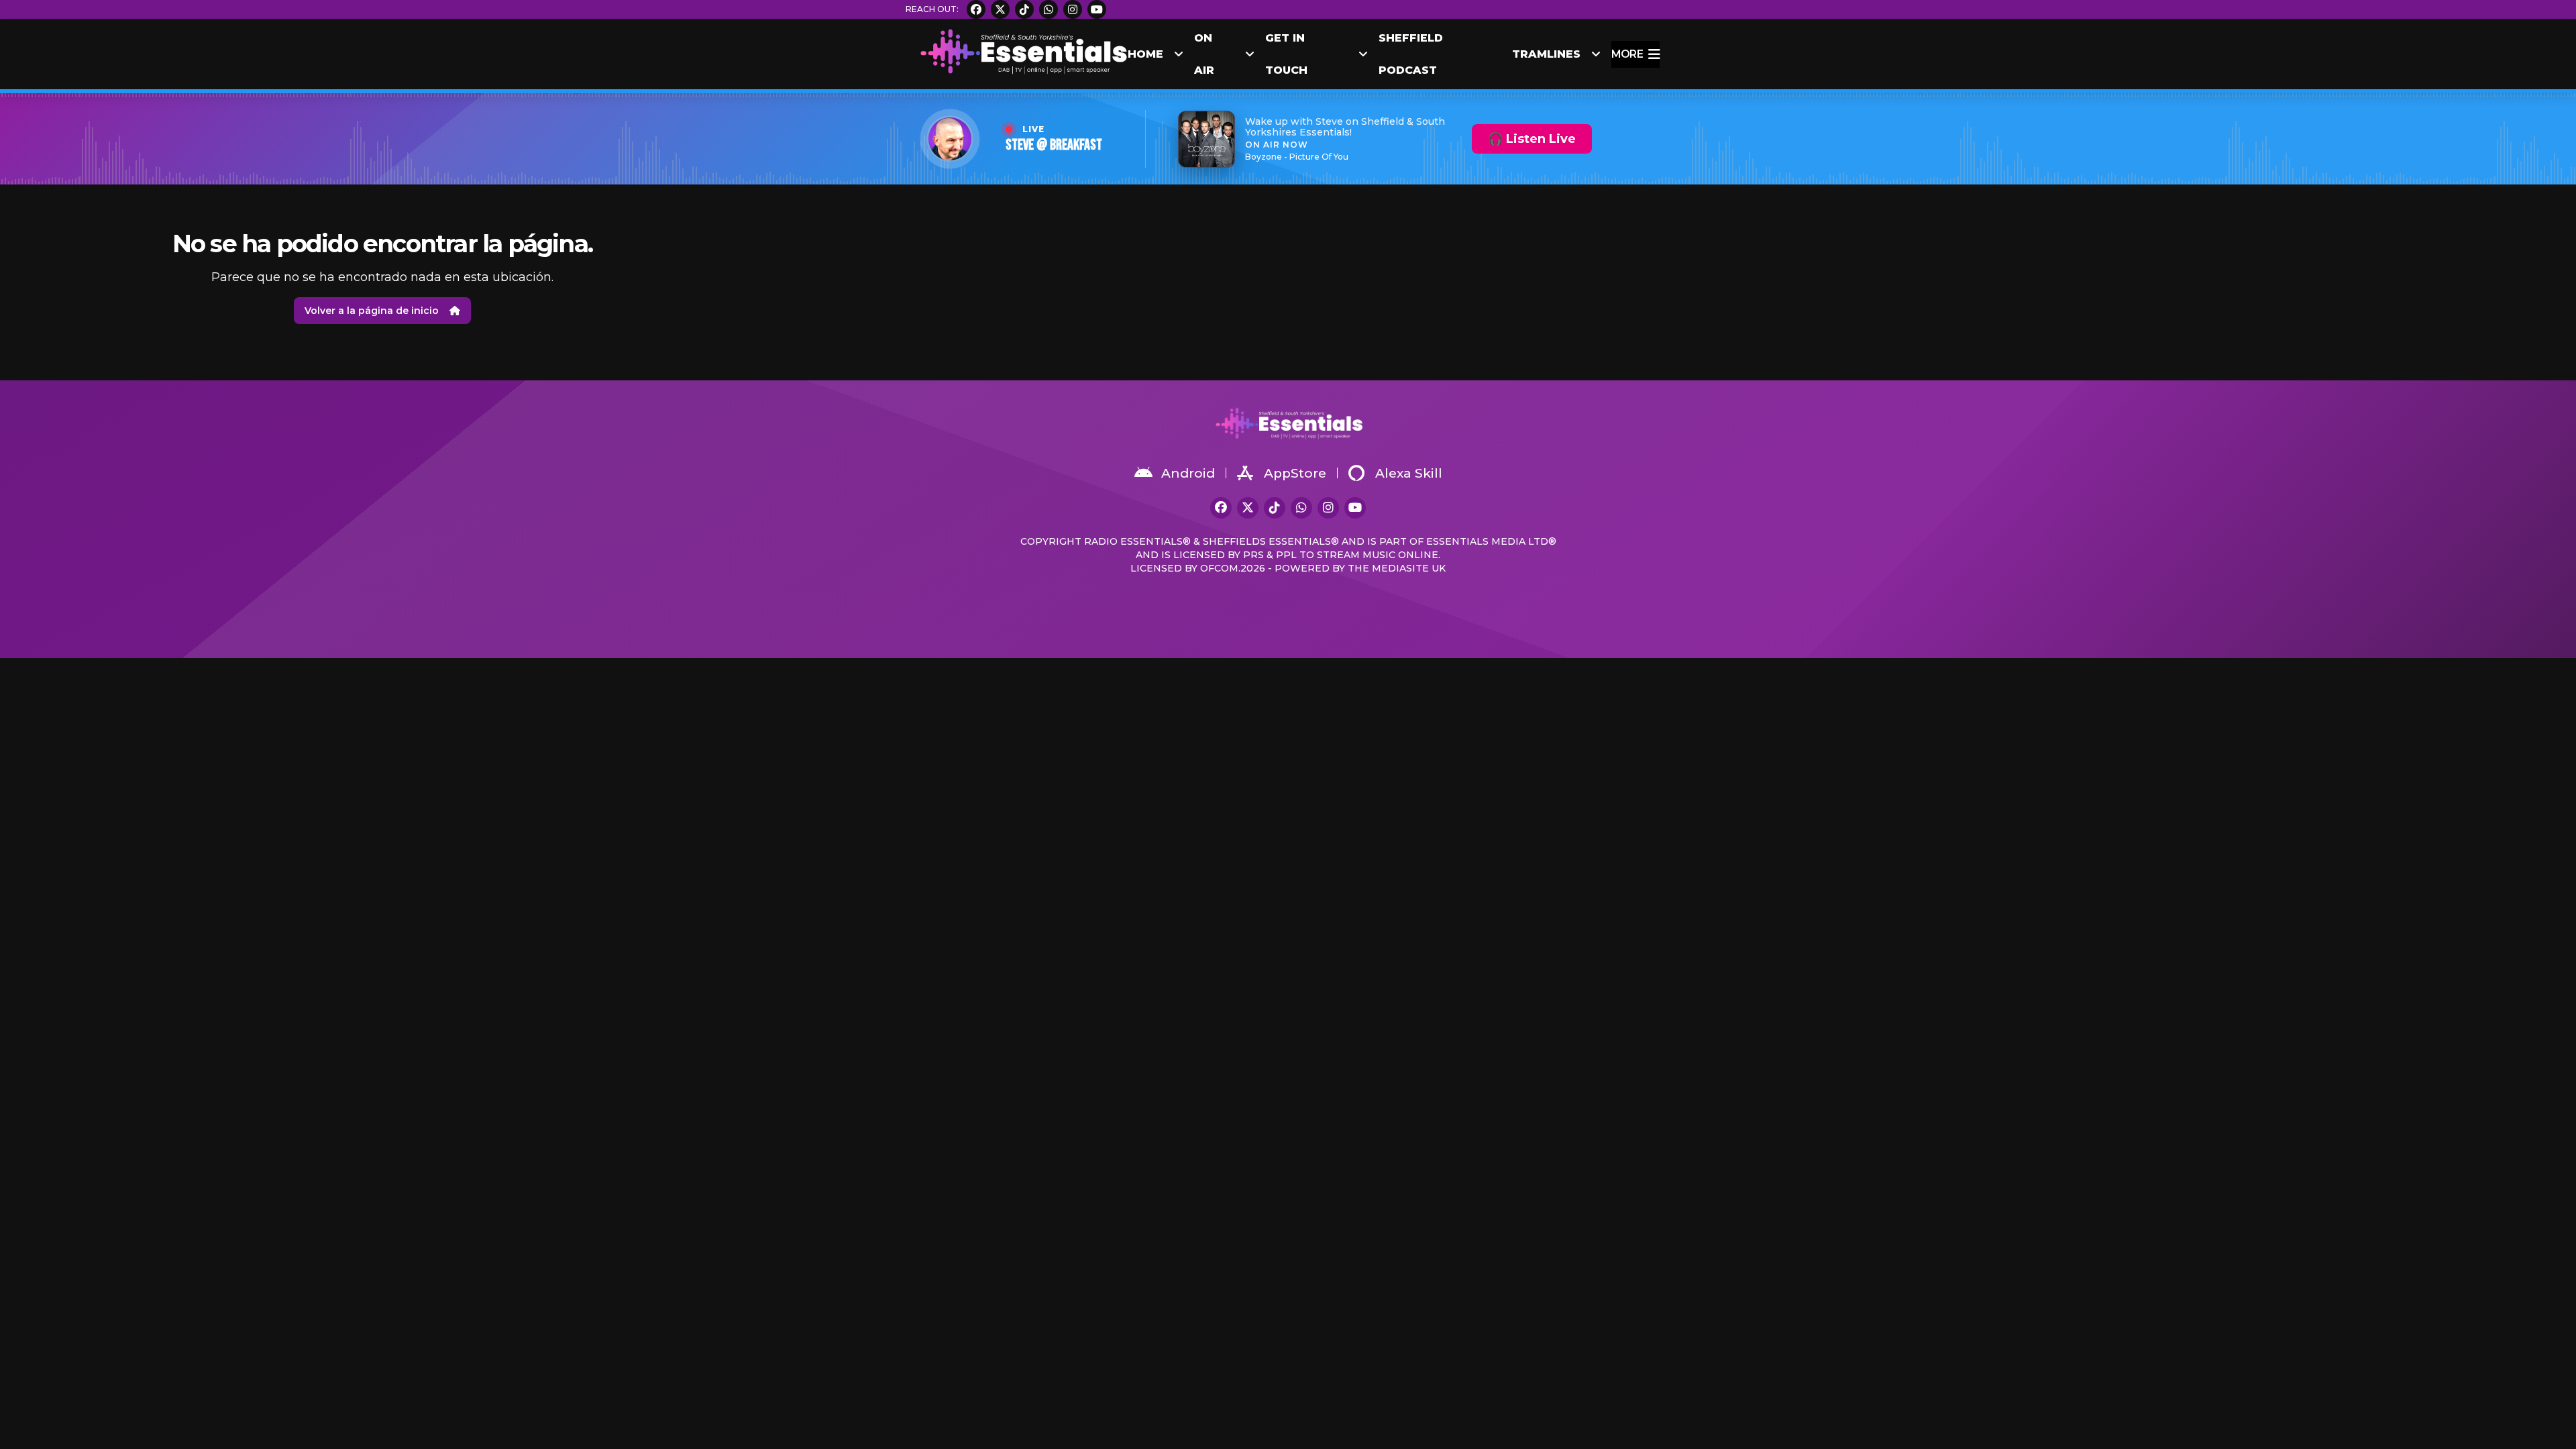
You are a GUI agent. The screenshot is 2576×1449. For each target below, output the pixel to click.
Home (1145, 54)
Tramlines (1546, 54)
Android (1188, 473)
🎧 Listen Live (1532, 139)
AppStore (1295, 473)
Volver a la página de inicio (372, 311)
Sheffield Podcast (1411, 54)
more (1627, 54)
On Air (1204, 54)
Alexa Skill (1409, 473)
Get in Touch (1286, 54)
